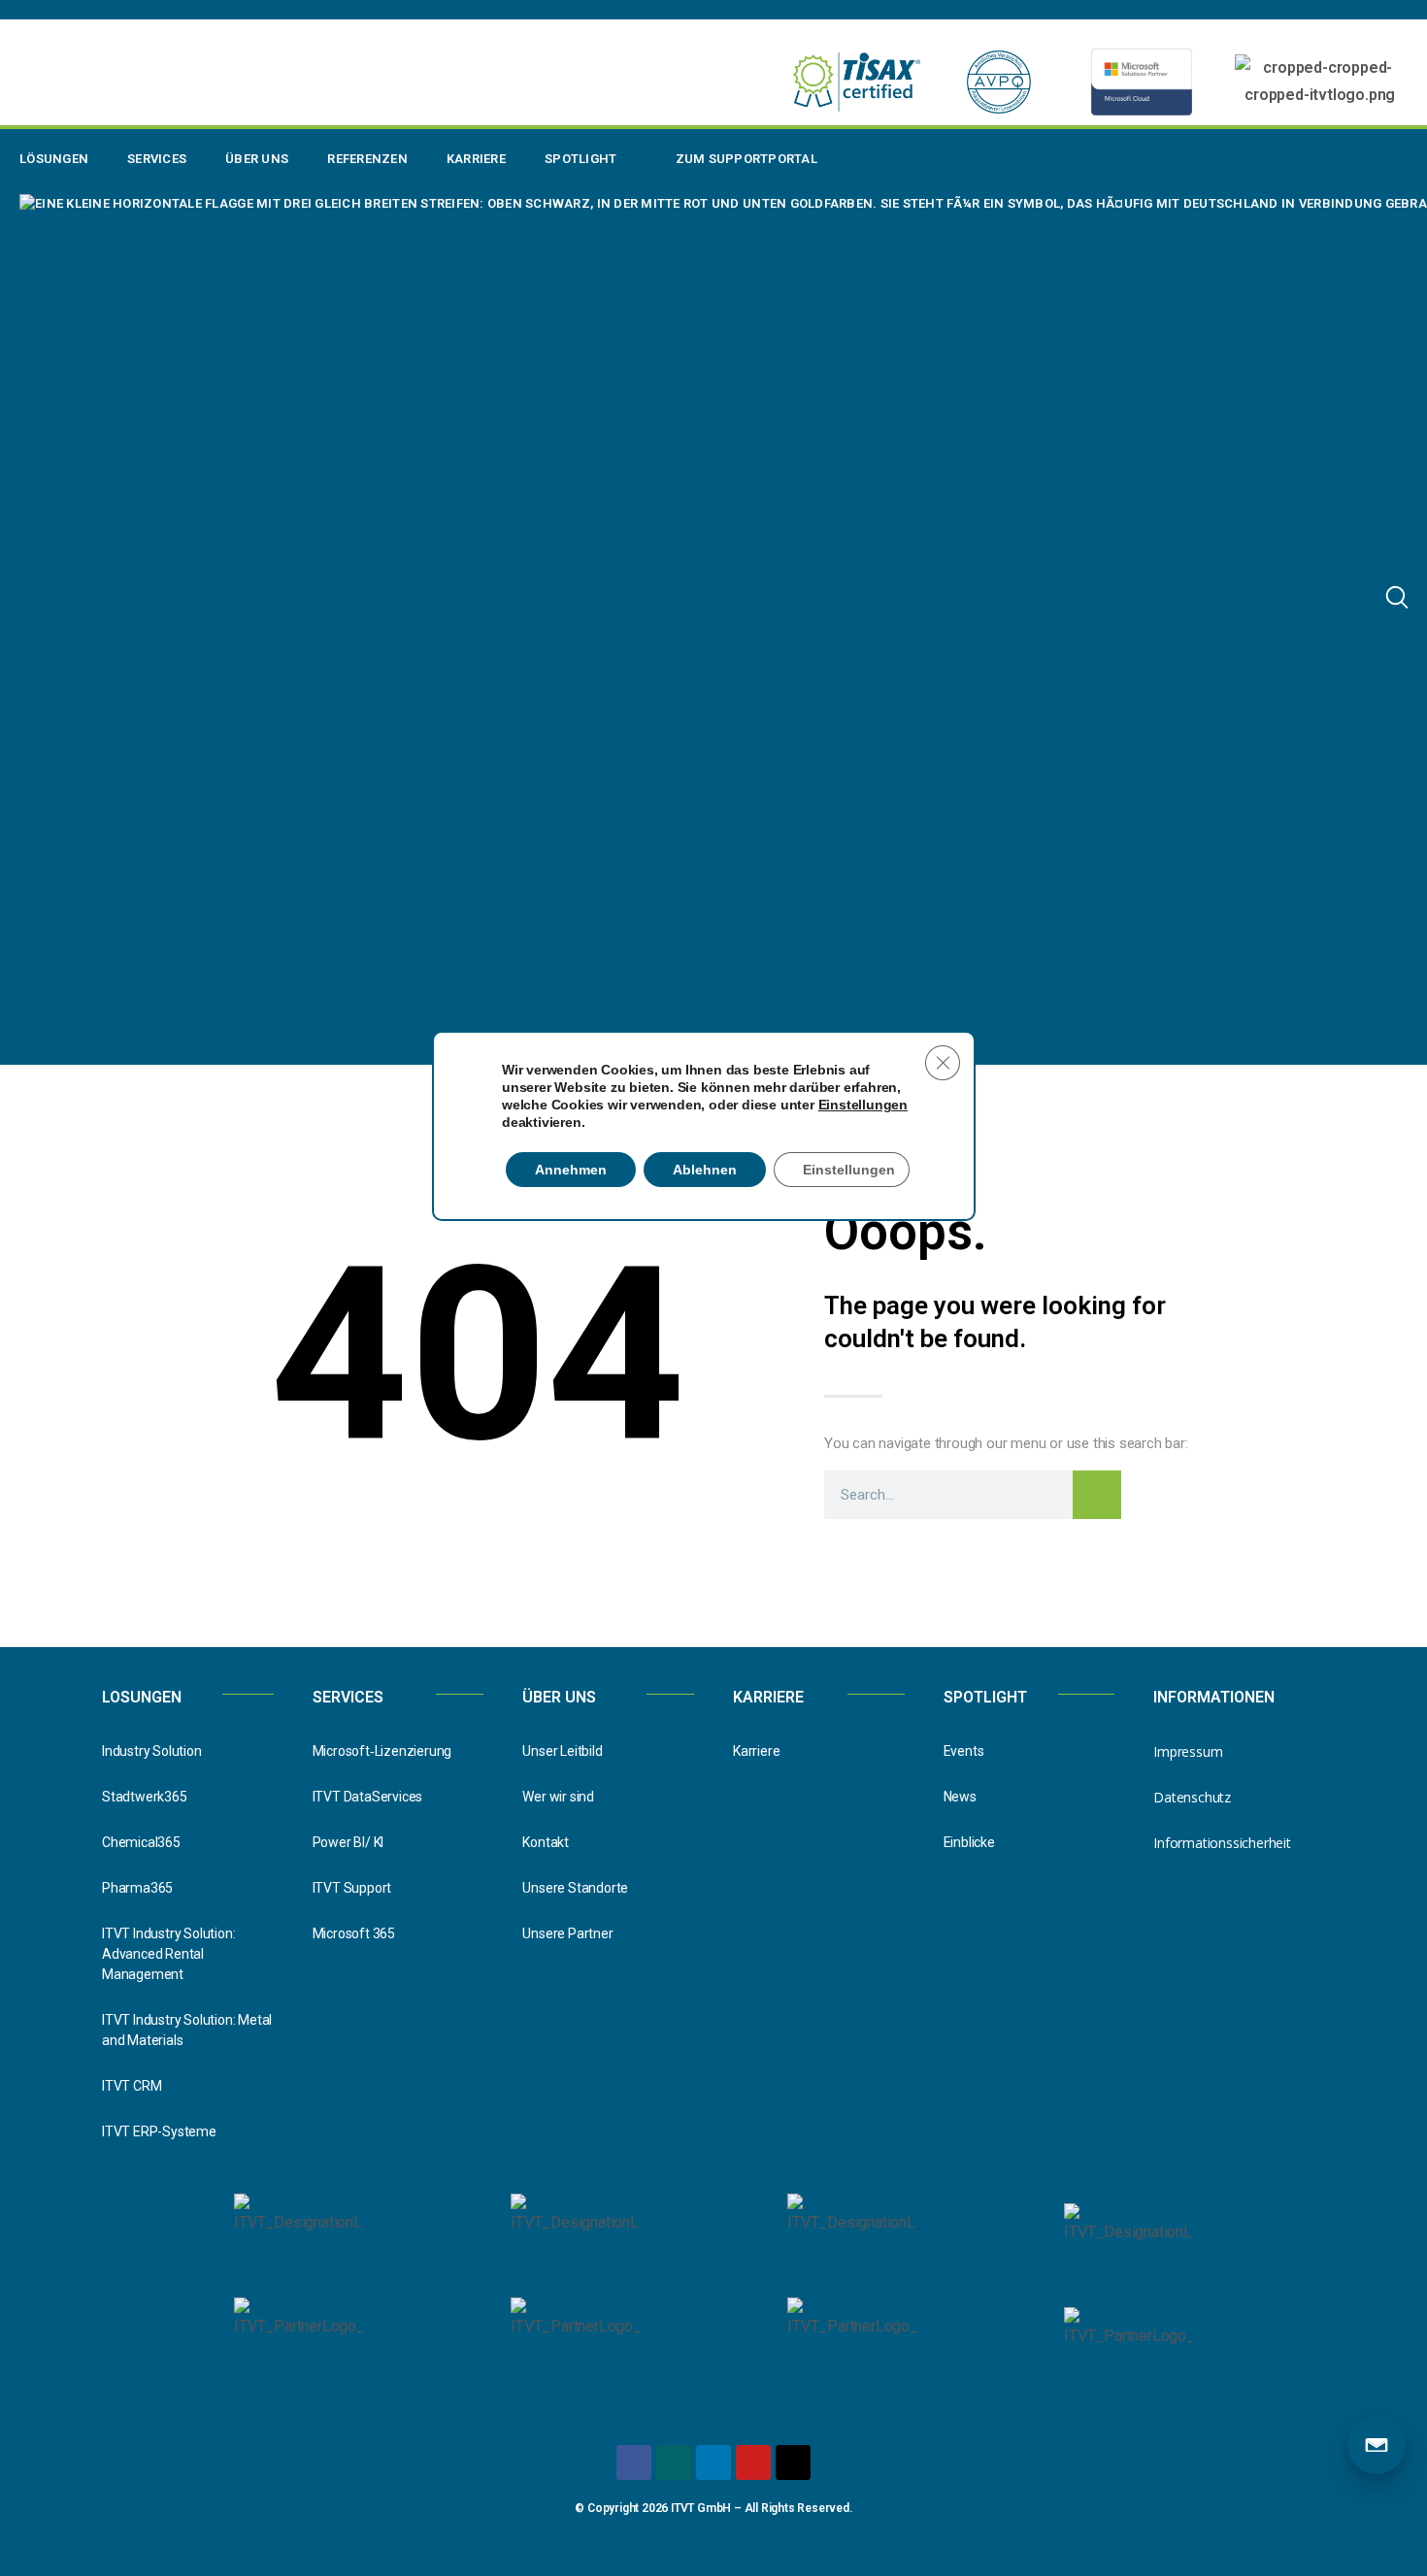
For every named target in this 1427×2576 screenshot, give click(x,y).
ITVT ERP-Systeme (159, 2131)
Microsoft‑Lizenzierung (382, 1751)
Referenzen (367, 159)
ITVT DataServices (368, 1797)
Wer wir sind (558, 1797)
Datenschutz (1192, 1797)
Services (157, 159)
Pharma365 (137, 1888)
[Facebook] (634, 2462)
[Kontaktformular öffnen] (1377, 2445)
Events (964, 1751)
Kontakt (546, 1842)
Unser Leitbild (562, 1751)
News (960, 1797)
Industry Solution (152, 1751)
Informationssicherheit (1222, 1843)
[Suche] (1097, 1495)
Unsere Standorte (575, 1888)
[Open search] (1397, 597)
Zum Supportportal (747, 159)
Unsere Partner (567, 1933)
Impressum (1188, 1751)
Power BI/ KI (348, 1842)
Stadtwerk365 (145, 1797)
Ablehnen (705, 1170)
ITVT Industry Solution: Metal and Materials (187, 2030)
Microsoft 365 (354, 1933)
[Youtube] (753, 2462)
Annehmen (571, 1170)
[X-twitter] (793, 2462)
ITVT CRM (132, 2086)
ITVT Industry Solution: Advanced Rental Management (168, 1954)
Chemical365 (141, 1842)
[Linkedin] (713, 2462)
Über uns (257, 159)
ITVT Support (352, 1888)
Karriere (476, 159)
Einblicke (969, 1842)
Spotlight (581, 159)
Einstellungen (863, 1105)
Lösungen (54, 159)
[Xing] (674, 2462)
